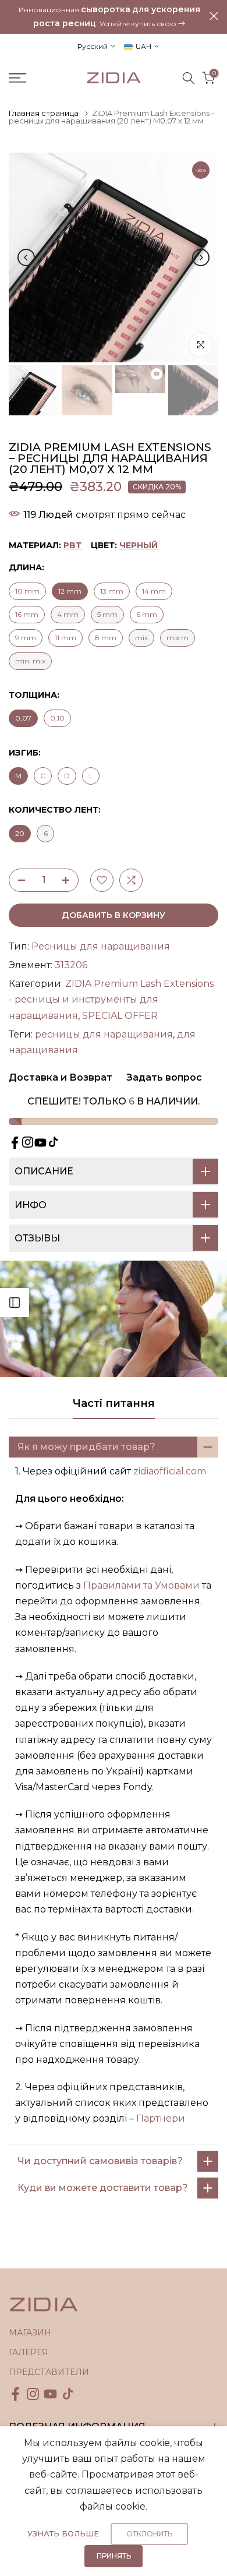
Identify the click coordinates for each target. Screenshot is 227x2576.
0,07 (23, 718)
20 (20, 833)
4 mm (68, 614)
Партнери (161, 2118)
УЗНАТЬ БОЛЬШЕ (63, 2533)
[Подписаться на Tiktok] (53, 1142)
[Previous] (26, 257)
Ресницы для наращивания (101, 946)
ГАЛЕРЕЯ (29, 2352)
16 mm (27, 614)
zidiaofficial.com (170, 1471)
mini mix (30, 661)
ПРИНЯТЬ (114, 2556)
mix (141, 638)
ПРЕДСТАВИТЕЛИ (49, 2372)
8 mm (106, 638)
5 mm (107, 614)
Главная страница (44, 113)
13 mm (112, 591)
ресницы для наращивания (104, 1034)
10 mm (27, 591)
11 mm (65, 638)
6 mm (147, 614)
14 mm (154, 591)
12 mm (70, 591)
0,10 (57, 718)
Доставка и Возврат (61, 1077)
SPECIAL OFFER (120, 1016)
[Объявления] (109, 17)
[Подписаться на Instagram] (28, 1142)
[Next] (201, 257)
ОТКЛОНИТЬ (149, 2534)
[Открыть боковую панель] (15, 1303)
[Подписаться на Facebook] (15, 1143)
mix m (178, 638)
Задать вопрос (163, 1077)
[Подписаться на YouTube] (40, 1143)
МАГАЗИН (30, 2332)
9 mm (26, 638)
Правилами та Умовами (141, 1585)
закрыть (214, 16)
